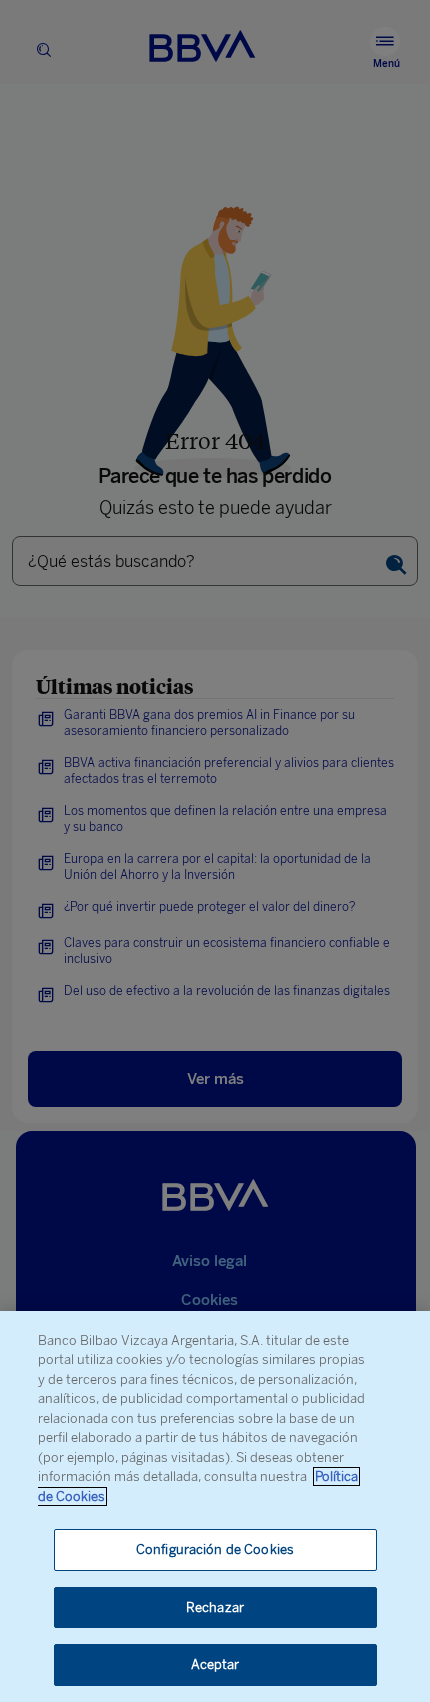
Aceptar (215, 1664)
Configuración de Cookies (215, 1549)
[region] (215, 1506)
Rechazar (215, 1607)
